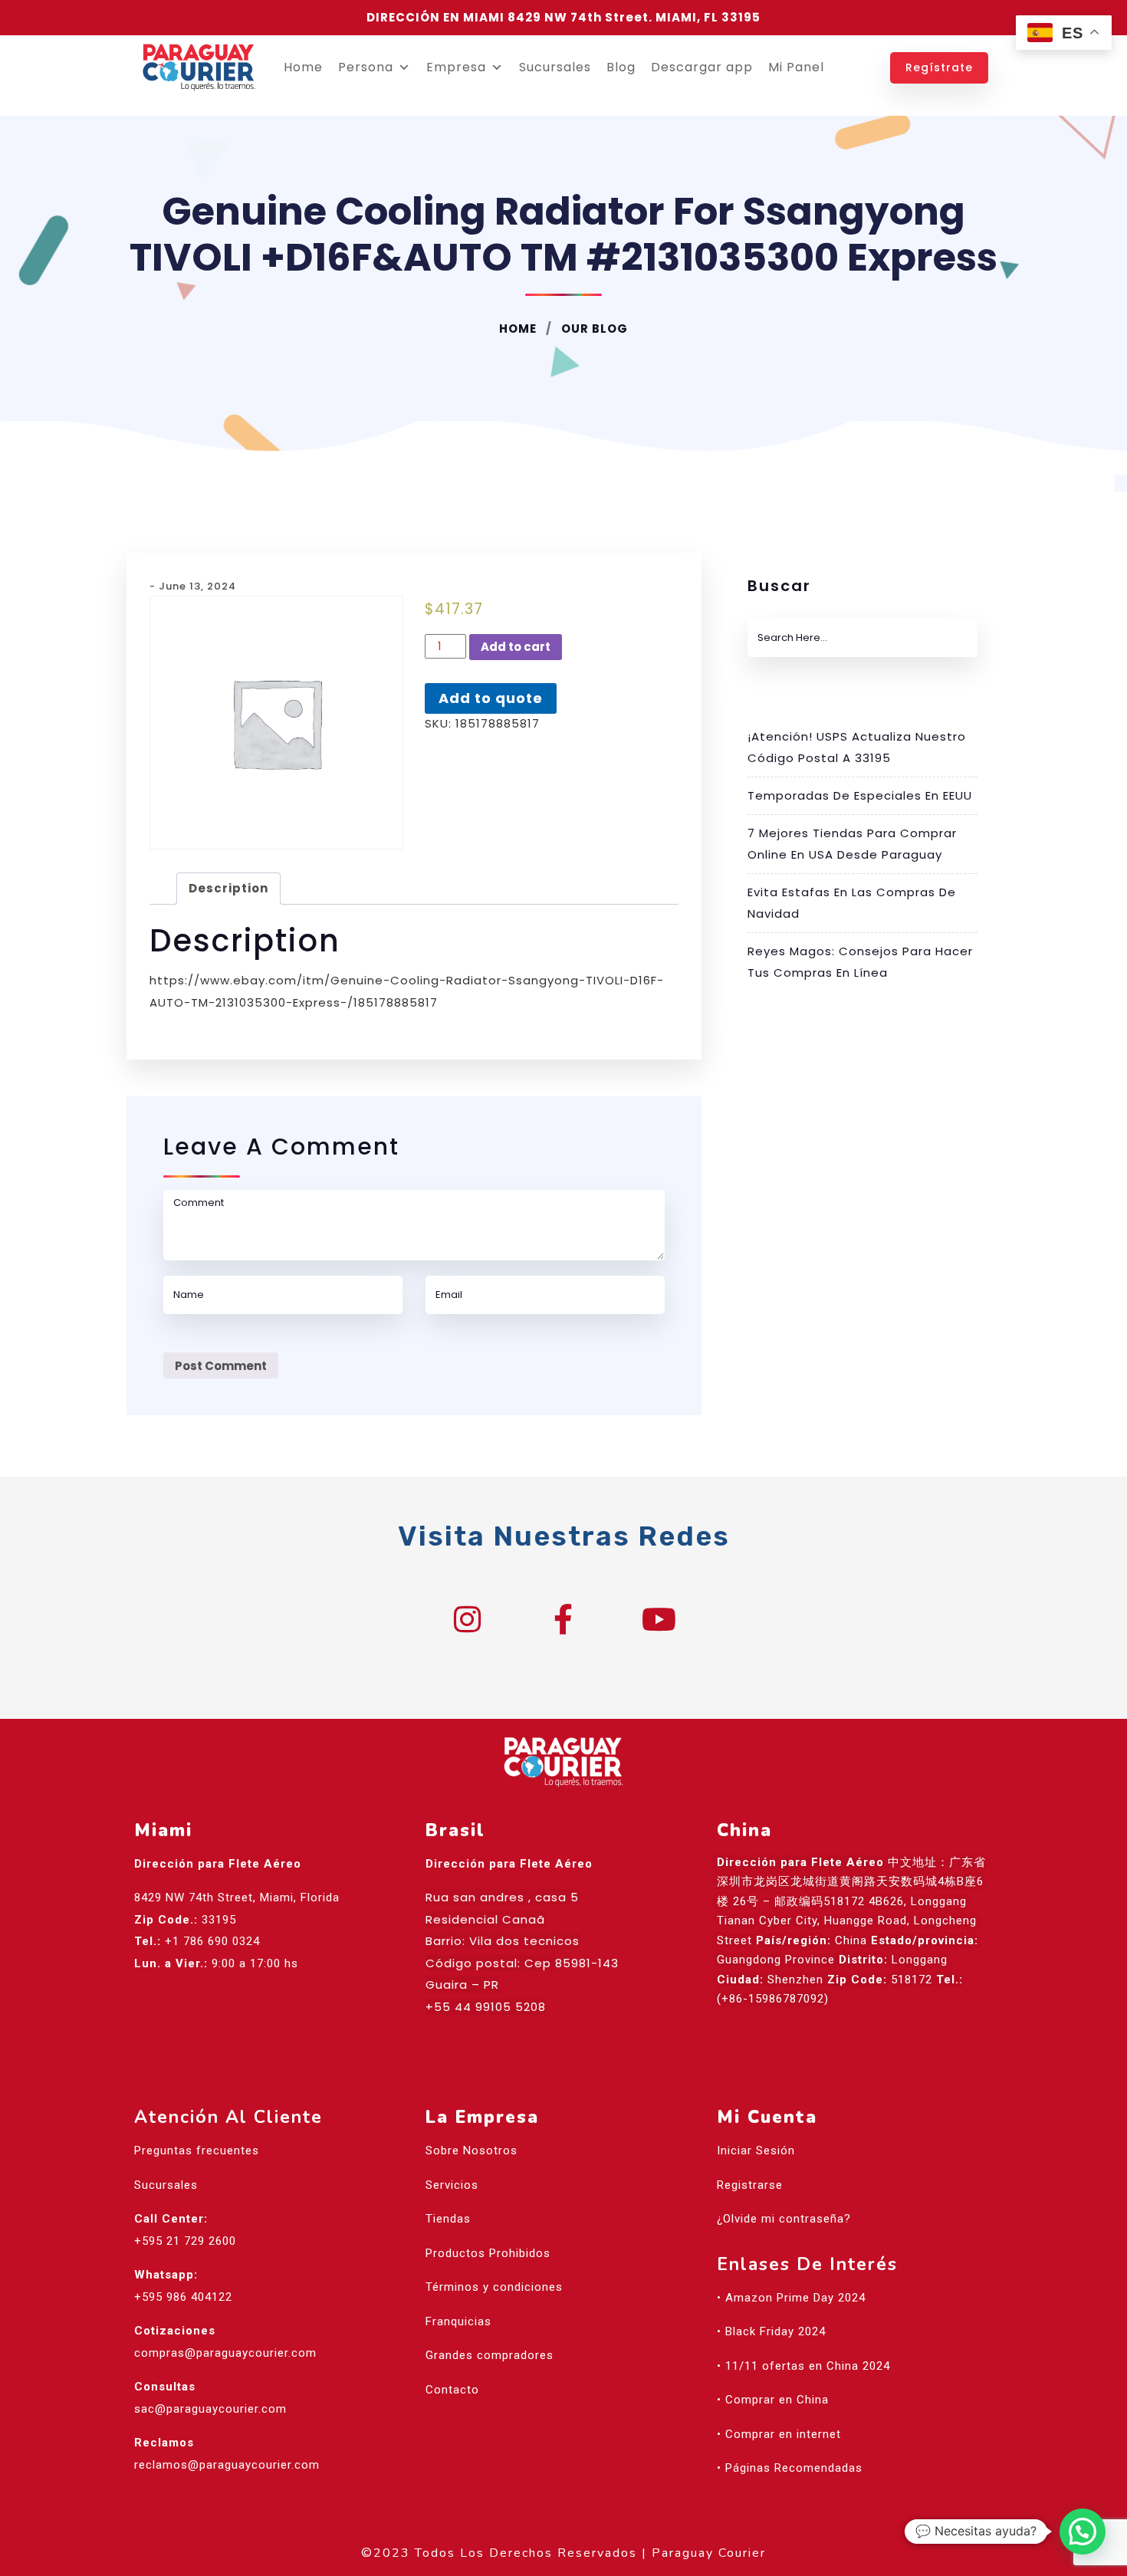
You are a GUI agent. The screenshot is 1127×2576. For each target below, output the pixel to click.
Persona (366, 67)
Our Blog (593, 329)
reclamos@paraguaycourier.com (227, 2465)
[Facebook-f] (563, 1619)
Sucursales (555, 67)
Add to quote (491, 698)
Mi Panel (796, 67)
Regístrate (939, 67)
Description (228, 888)
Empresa (456, 67)
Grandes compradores (490, 2355)
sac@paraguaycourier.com (210, 2409)
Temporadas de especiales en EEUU (860, 795)
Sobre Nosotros (472, 2150)
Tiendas (448, 2219)
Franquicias (458, 2321)
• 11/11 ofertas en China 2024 (803, 2366)
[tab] (228, 889)
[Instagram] (468, 1619)
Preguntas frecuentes (197, 2150)
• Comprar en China (773, 2400)
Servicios (452, 2185)
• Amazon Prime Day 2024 (791, 2298)
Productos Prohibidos (488, 2253)
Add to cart (516, 647)
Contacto (452, 2390)
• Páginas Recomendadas (790, 2468)
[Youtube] (659, 1619)
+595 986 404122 (183, 2297)
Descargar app (702, 67)
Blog (621, 67)
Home (303, 67)
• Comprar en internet (779, 2434)
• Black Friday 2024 (771, 2331)
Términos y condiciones (494, 2287)
